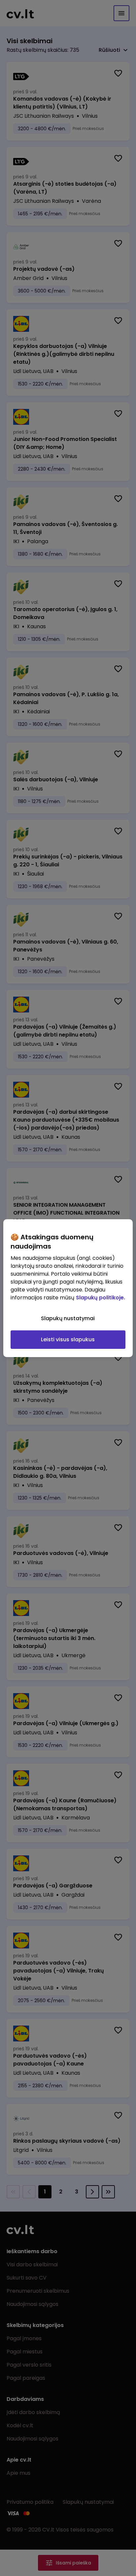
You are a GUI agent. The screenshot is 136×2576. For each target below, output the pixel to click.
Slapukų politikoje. (101, 1298)
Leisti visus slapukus (68, 1339)
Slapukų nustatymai (68, 1318)
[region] (68, 1288)
